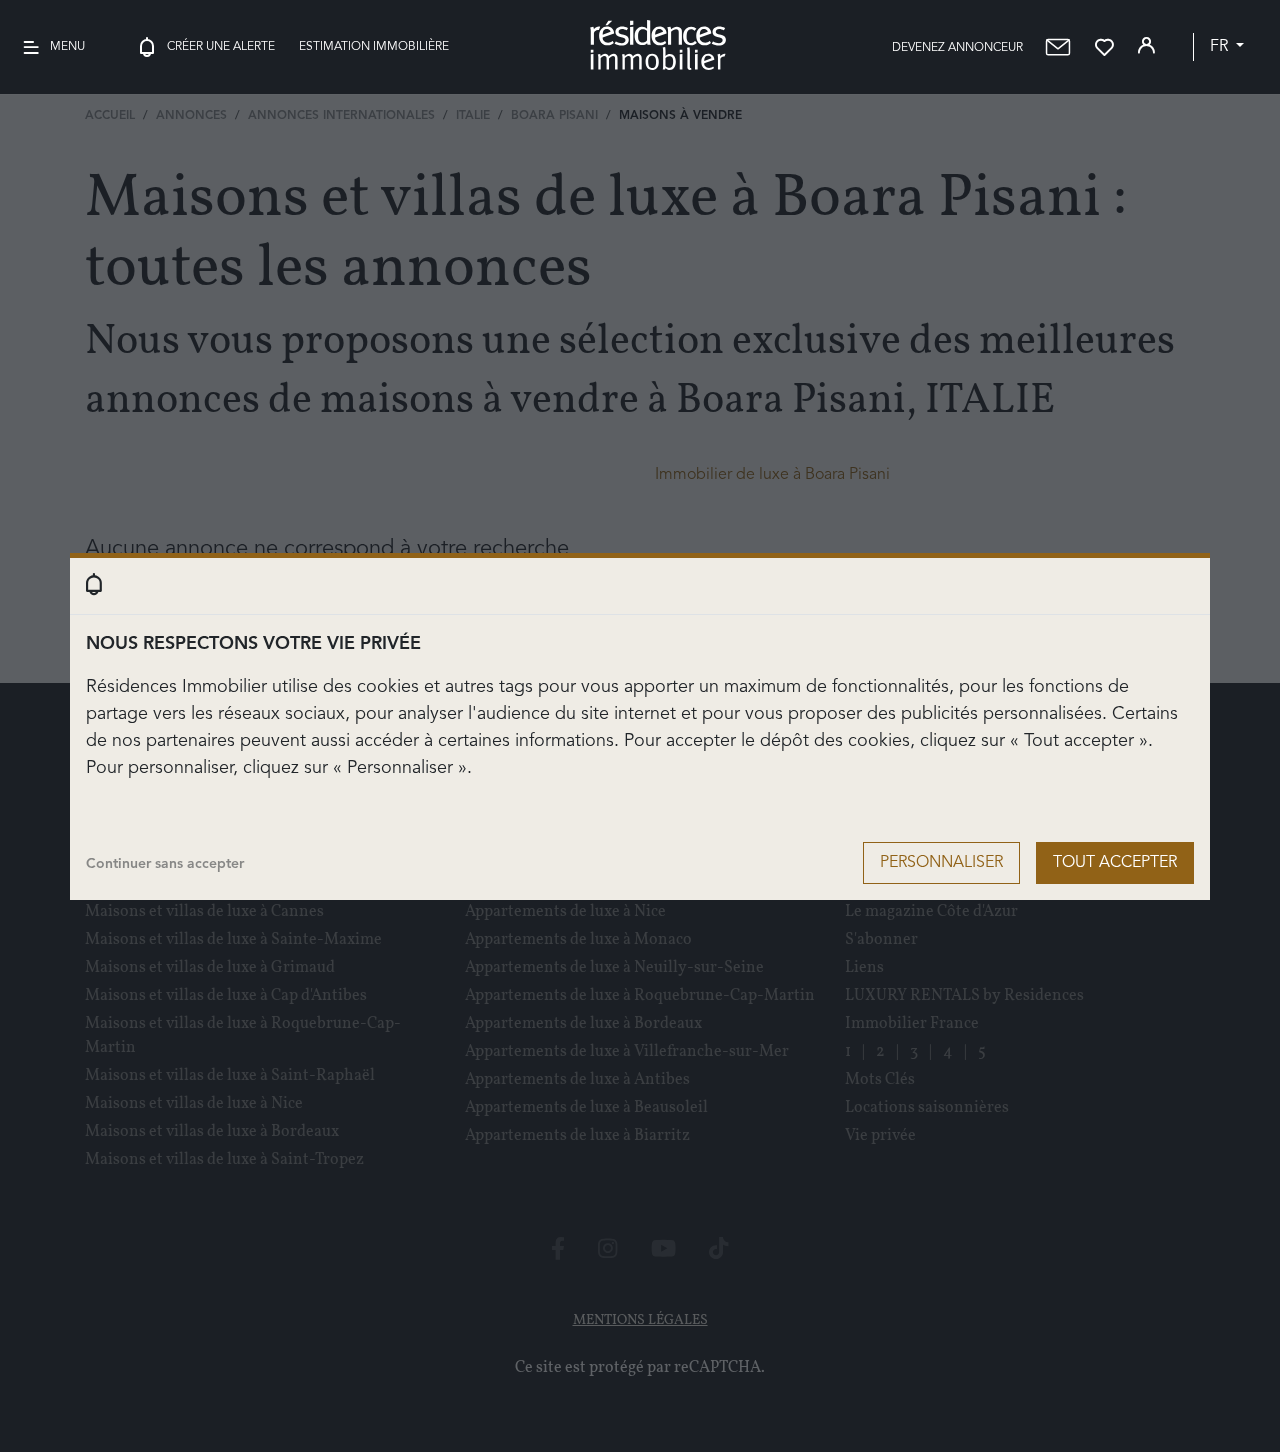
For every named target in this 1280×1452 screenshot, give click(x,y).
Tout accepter (1115, 863)
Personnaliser (941, 863)
